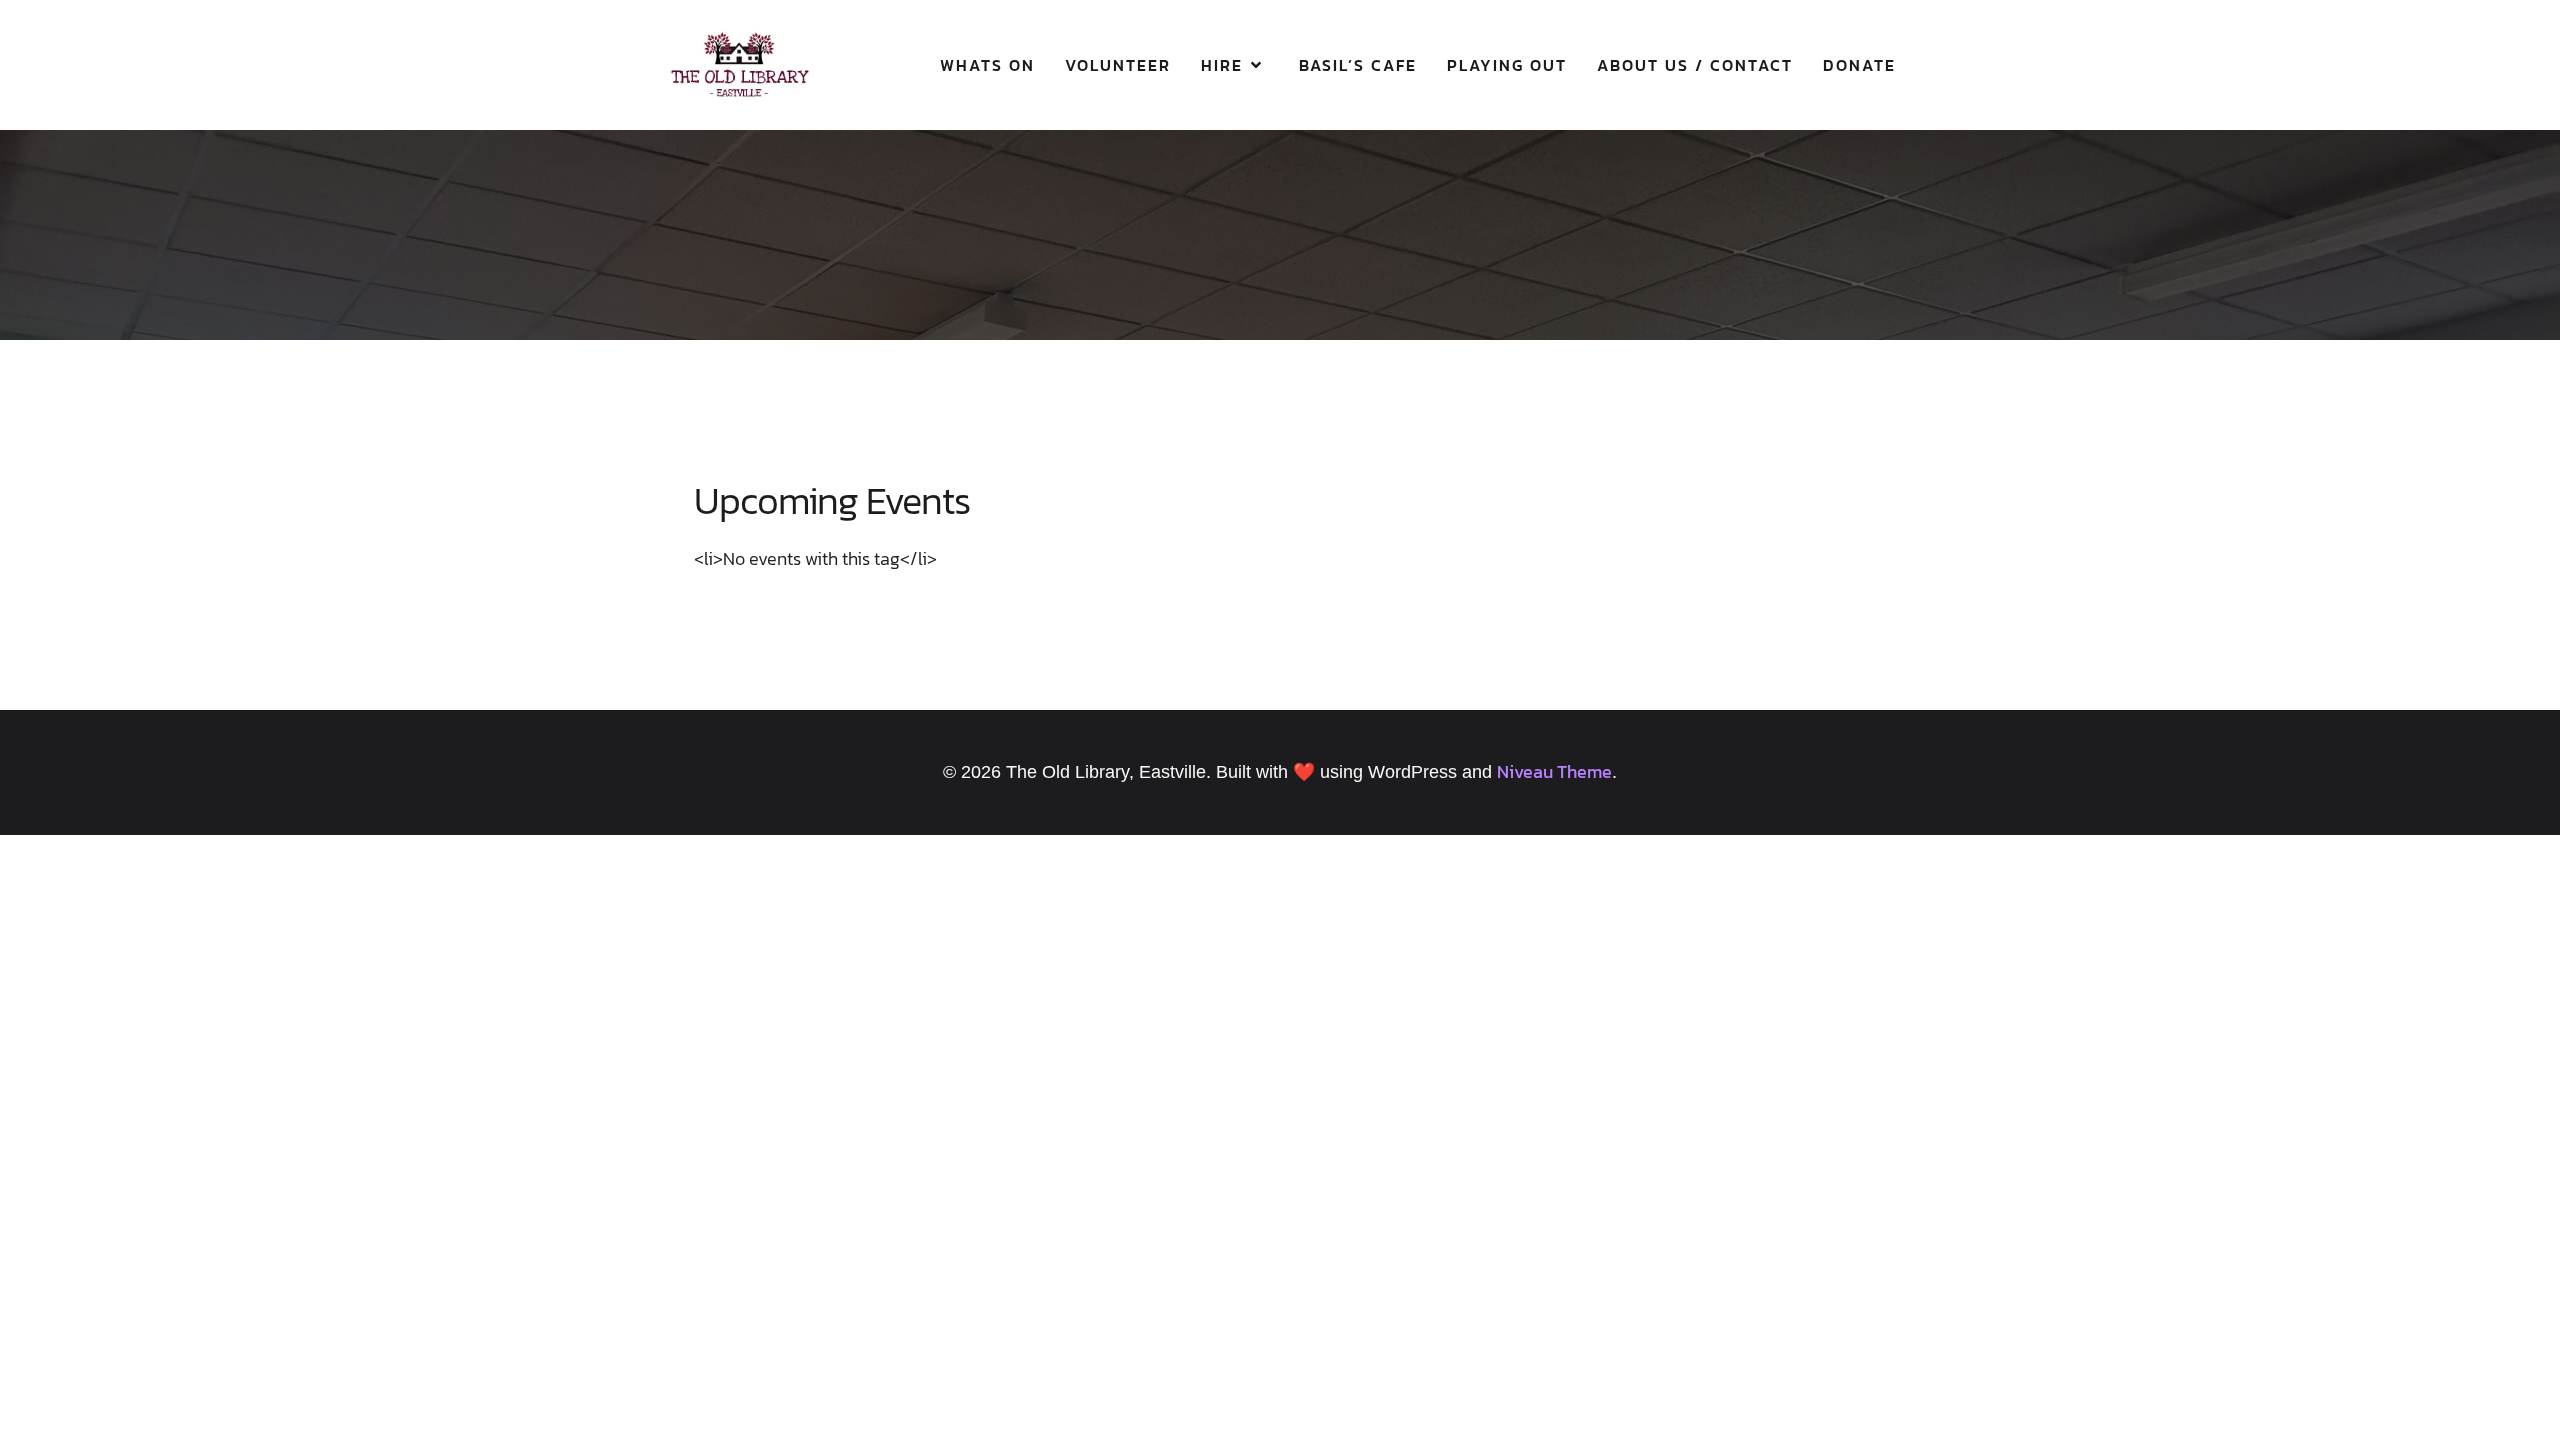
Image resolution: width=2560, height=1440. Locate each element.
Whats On (987, 65)
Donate (1859, 65)
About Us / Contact (1695, 65)
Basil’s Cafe (1358, 65)
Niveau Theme (1554, 771)
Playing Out (1507, 65)
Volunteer (1118, 65)
